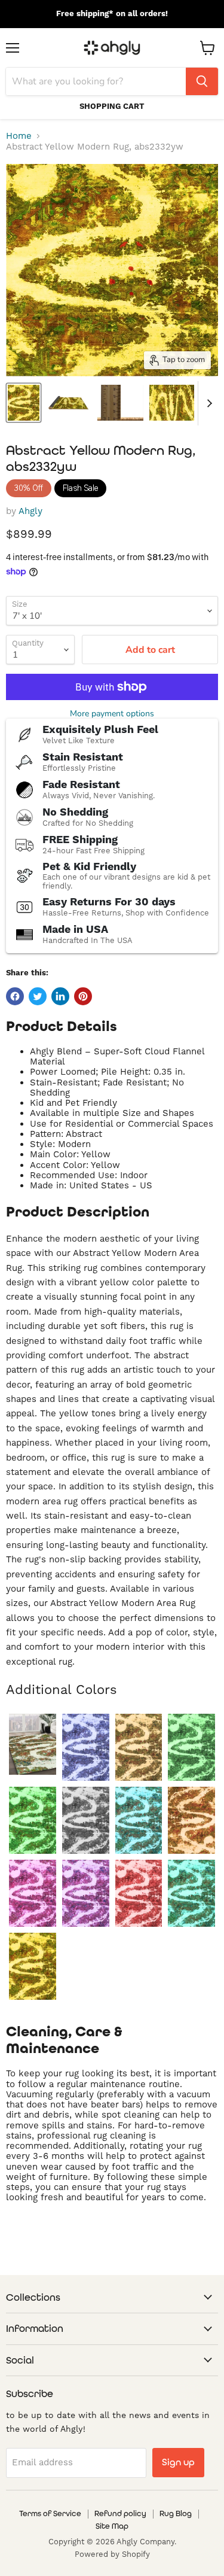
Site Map (112, 2526)
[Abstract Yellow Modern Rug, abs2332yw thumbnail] (24, 403)
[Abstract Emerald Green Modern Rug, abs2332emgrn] (191, 1747)
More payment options (112, 714)
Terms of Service (50, 2513)
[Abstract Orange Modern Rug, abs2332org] (191, 1820)
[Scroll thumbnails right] (207, 403)
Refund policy (120, 2513)
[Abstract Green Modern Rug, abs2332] (33, 1744)
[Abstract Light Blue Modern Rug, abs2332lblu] (139, 1820)
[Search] (202, 81)
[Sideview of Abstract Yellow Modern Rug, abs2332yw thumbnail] (68, 403)
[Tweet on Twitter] (38, 996)
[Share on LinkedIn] (60, 996)
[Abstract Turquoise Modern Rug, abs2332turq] (191, 1893)
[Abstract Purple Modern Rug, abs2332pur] (86, 1893)
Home (19, 136)
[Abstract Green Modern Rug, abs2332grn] (33, 1820)
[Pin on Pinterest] (83, 996)
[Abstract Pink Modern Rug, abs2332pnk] (33, 1893)
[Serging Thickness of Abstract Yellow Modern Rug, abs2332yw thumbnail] (120, 403)
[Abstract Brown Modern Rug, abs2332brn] (139, 1747)
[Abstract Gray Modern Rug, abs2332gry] (86, 1820)
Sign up (178, 2462)
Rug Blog (176, 2513)
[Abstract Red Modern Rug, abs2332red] (139, 1893)
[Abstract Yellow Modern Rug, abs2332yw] (33, 1966)
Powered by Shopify (112, 2554)
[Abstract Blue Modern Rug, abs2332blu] (86, 1747)
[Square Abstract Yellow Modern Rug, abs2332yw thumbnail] (172, 403)
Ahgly (30, 511)
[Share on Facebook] (15, 996)
